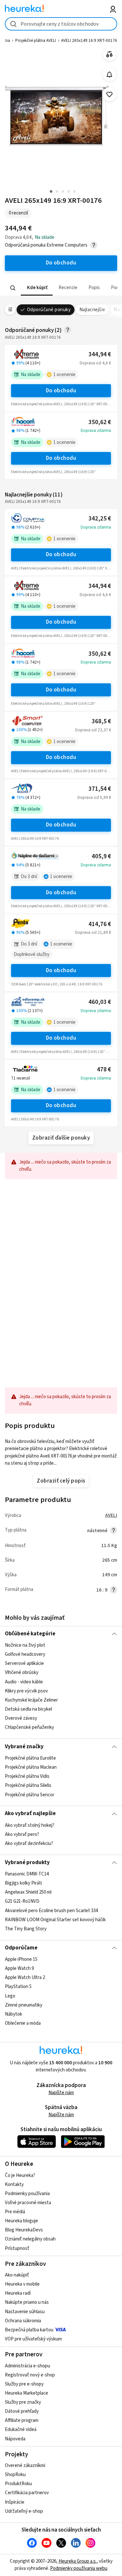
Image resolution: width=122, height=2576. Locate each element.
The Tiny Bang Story (26, 1929)
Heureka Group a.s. (78, 2561)
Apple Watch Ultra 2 (25, 1978)
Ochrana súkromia (23, 2321)
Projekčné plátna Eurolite (30, 1758)
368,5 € (101, 721)
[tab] (37, 288)
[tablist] (61, 288)
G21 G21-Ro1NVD (22, 1902)
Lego (10, 1996)
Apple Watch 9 (19, 1968)
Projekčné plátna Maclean (31, 1767)
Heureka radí (18, 2293)
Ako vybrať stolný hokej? (30, 1825)
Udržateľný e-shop (24, 2511)
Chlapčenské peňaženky (29, 1728)
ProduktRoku (18, 2484)
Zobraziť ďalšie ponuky (61, 1138)
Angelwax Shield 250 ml (28, 1892)
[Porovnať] (109, 54)
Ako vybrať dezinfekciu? (29, 1843)
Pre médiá (15, 2212)
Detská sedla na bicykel (28, 1709)
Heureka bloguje (21, 2221)
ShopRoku (15, 2475)
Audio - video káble (24, 1682)
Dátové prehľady (22, 2411)
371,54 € (100, 789)
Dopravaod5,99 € (94, 798)
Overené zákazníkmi (25, 2466)
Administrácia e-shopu (27, 2366)
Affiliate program (22, 2420)
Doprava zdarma (96, 431)
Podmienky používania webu (79, 2568)
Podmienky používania (27, 2194)
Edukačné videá (21, 2429)
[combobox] (61, 24)
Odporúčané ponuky (49, 310)
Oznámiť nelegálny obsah (30, 2239)
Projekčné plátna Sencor (30, 1795)
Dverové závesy (21, 1718)
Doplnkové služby (32, 954)
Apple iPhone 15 (21, 1959)
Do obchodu (61, 391)
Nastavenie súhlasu (25, 2312)
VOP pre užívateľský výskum (33, 2339)
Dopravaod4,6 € (95, 363)
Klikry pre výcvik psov (26, 1691)
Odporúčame (21, 1948)
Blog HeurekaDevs (24, 2230)
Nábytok (14, 2014)
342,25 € (100, 519)
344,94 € (100, 354)
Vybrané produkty (27, 1862)
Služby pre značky (23, 2402)
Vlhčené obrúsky (22, 1673)
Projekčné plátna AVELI (36, 41)
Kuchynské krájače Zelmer (31, 1700)
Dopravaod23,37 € (93, 730)
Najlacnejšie (92, 310)
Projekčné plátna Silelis (28, 1785)
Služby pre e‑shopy (24, 2384)
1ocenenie (64, 375)
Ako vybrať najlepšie (30, 1813)
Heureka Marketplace (27, 2393)
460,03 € (100, 1002)
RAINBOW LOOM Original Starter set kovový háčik (55, 1920)
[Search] (13, 288)
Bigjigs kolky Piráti (23, 1883)
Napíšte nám (61, 2093)
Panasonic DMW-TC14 (27, 1874)
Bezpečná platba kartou (29, 2330)
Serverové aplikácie (24, 1664)
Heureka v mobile (22, 2284)
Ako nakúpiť (17, 2275)
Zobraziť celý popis (61, 1481)
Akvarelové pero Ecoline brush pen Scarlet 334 (51, 1911)
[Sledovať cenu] (109, 74)
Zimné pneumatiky (24, 2005)
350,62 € (100, 422)
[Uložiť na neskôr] (109, 95)
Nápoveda (15, 2439)
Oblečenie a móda (23, 2023)
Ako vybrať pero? (22, 1834)
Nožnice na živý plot (25, 1645)
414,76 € (100, 924)
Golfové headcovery (25, 1655)
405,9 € (101, 856)
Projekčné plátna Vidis (27, 1776)
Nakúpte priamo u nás (27, 2302)
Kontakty (14, 2185)
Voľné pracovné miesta (28, 2203)
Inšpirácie (15, 2502)
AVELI (111, 1515)
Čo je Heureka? (20, 2175)
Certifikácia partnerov (27, 2493)
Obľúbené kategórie (30, 1634)
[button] (37, 288)
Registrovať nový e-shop (30, 2375)
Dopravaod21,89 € (93, 933)
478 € (104, 1070)
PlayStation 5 (18, 1987)
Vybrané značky (24, 1747)
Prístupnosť (17, 2248)
